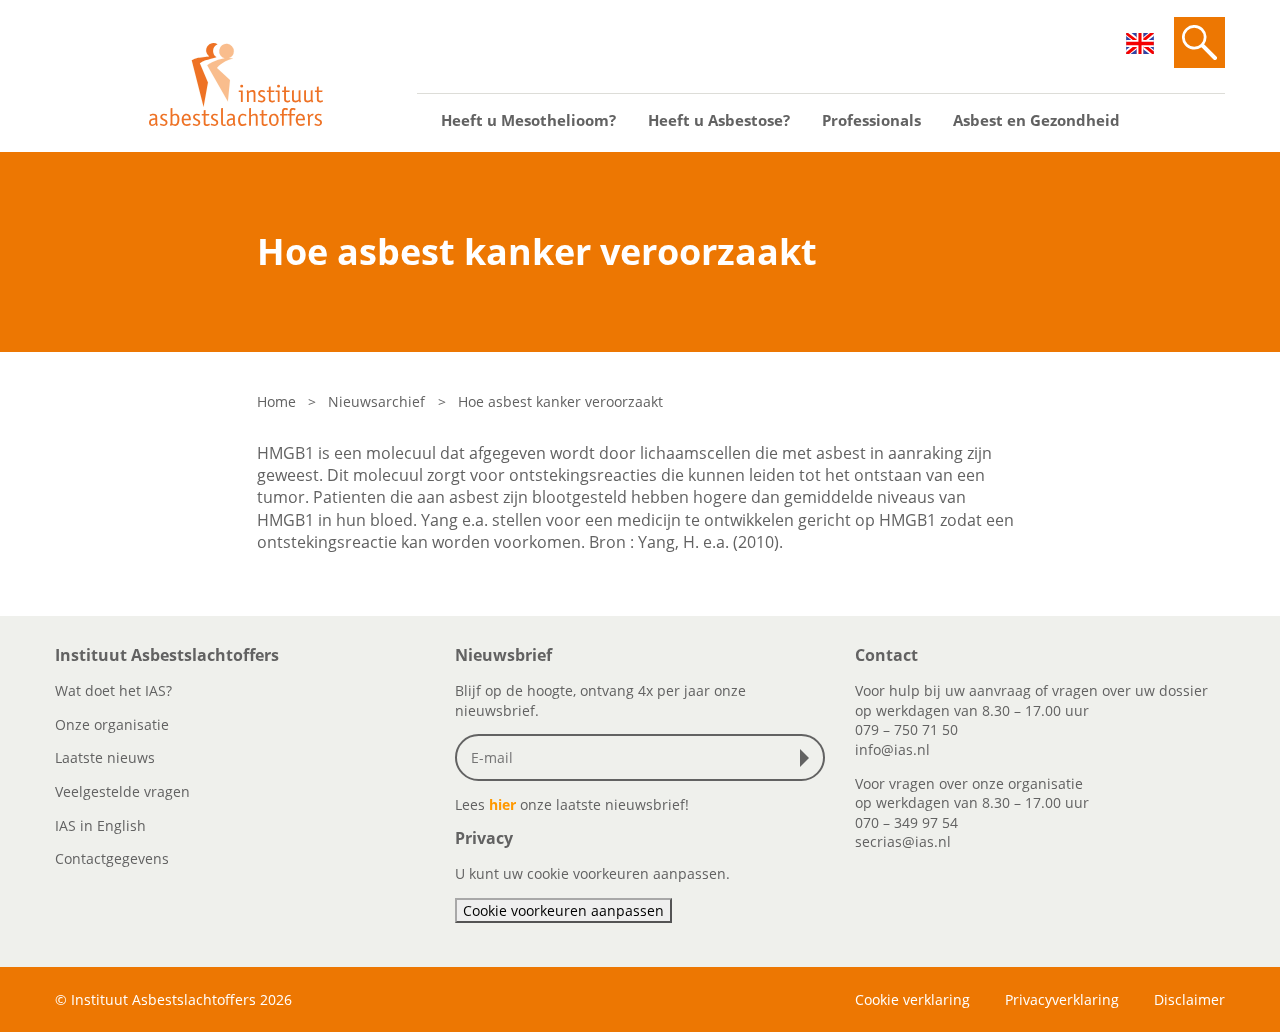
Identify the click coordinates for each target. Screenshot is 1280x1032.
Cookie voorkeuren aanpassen (563, 910)
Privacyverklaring (1062, 999)
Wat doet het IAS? (113, 690)
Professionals (871, 120)
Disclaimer (1189, 999)
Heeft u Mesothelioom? (528, 120)
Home (276, 401)
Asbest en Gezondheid (1036, 120)
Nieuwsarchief (376, 401)
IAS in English (100, 825)
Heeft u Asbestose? (719, 120)
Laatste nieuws (105, 757)
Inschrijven (809, 758)
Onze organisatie (112, 724)
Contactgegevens (112, 858)
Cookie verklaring (912, 999)
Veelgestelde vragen (122, 791)
